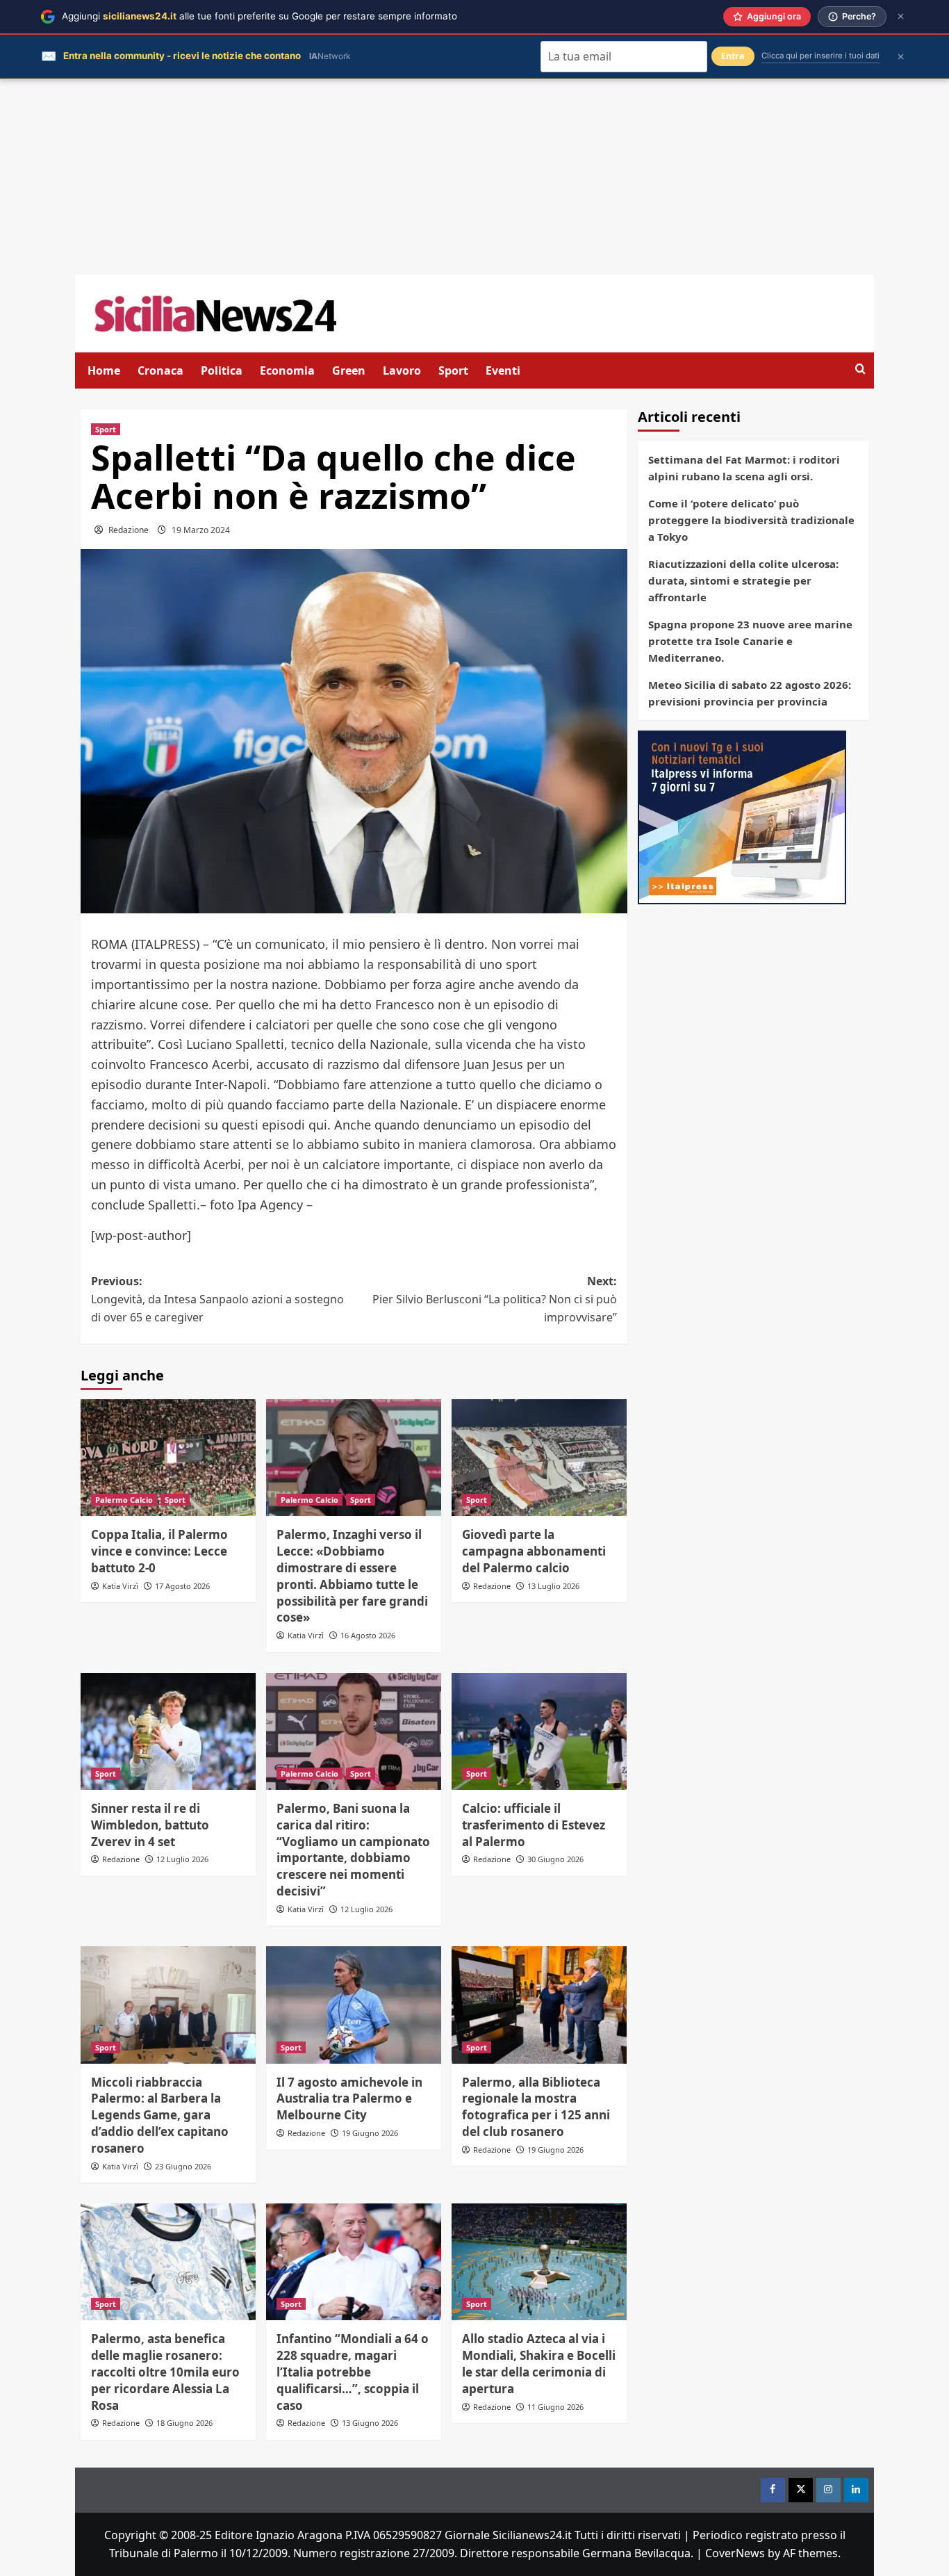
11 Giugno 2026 (555, 2407)
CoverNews (735, 2553)
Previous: (217, 1299)
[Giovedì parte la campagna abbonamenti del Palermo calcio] (539, 1458)
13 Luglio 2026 (553, 1586)
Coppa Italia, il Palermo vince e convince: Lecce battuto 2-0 (159, 1551)
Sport (453, 370)
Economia (287, 370)
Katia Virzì (120, 1586)
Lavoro (402, 370)
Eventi (503, 370)
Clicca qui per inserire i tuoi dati (820, 56)
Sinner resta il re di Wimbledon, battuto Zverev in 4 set (150, 1825)
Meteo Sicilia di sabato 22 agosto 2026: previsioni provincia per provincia (750, 693)
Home (104, 370)
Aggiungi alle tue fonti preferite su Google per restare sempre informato (259, 16)
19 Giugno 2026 (370, 2133)
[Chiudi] (901, 16)
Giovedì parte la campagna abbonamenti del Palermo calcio (534, 1551)
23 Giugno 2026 (183, 2166)
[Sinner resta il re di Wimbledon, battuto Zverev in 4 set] (168, 1731)
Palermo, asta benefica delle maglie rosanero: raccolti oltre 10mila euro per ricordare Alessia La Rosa (165, 2372)
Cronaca (160, 370)
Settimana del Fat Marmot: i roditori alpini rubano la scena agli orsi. (744, 468)
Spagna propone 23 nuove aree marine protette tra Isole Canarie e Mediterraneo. (750, 641)
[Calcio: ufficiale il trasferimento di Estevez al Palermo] (539, 1731)
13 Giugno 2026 (370, 2423)
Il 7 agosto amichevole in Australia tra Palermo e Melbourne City (349, 2099)
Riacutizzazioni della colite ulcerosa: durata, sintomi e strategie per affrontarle (743, 580)
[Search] (860, 369)
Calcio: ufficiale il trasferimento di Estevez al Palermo (534, 1825)
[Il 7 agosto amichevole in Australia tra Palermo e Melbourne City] (354, 2005)
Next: (495, 1299)
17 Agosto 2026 (182, 1586)
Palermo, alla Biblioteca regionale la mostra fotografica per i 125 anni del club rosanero (536, 2107)
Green (349, 370)
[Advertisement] (474, 177)
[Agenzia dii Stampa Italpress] (742, 816)
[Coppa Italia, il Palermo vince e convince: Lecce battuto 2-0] (168, 1458)
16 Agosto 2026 (368, 1635)
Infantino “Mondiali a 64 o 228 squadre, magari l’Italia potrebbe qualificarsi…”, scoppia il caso (353, 2372)
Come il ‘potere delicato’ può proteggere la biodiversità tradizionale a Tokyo (751, 520)
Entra (733, 56)
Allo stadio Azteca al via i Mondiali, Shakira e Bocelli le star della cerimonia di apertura (539, 2363)
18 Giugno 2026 (184, 2423)
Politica (222, 370)
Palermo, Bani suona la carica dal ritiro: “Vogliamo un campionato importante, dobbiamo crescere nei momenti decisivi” (353, 1850)
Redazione (129, 530)
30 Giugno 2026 (555, 1859)
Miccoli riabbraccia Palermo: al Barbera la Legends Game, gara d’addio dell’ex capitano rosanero (160, 2115)
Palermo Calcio (124, 1500)
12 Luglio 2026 (182, 1859)
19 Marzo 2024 (201, 530)
